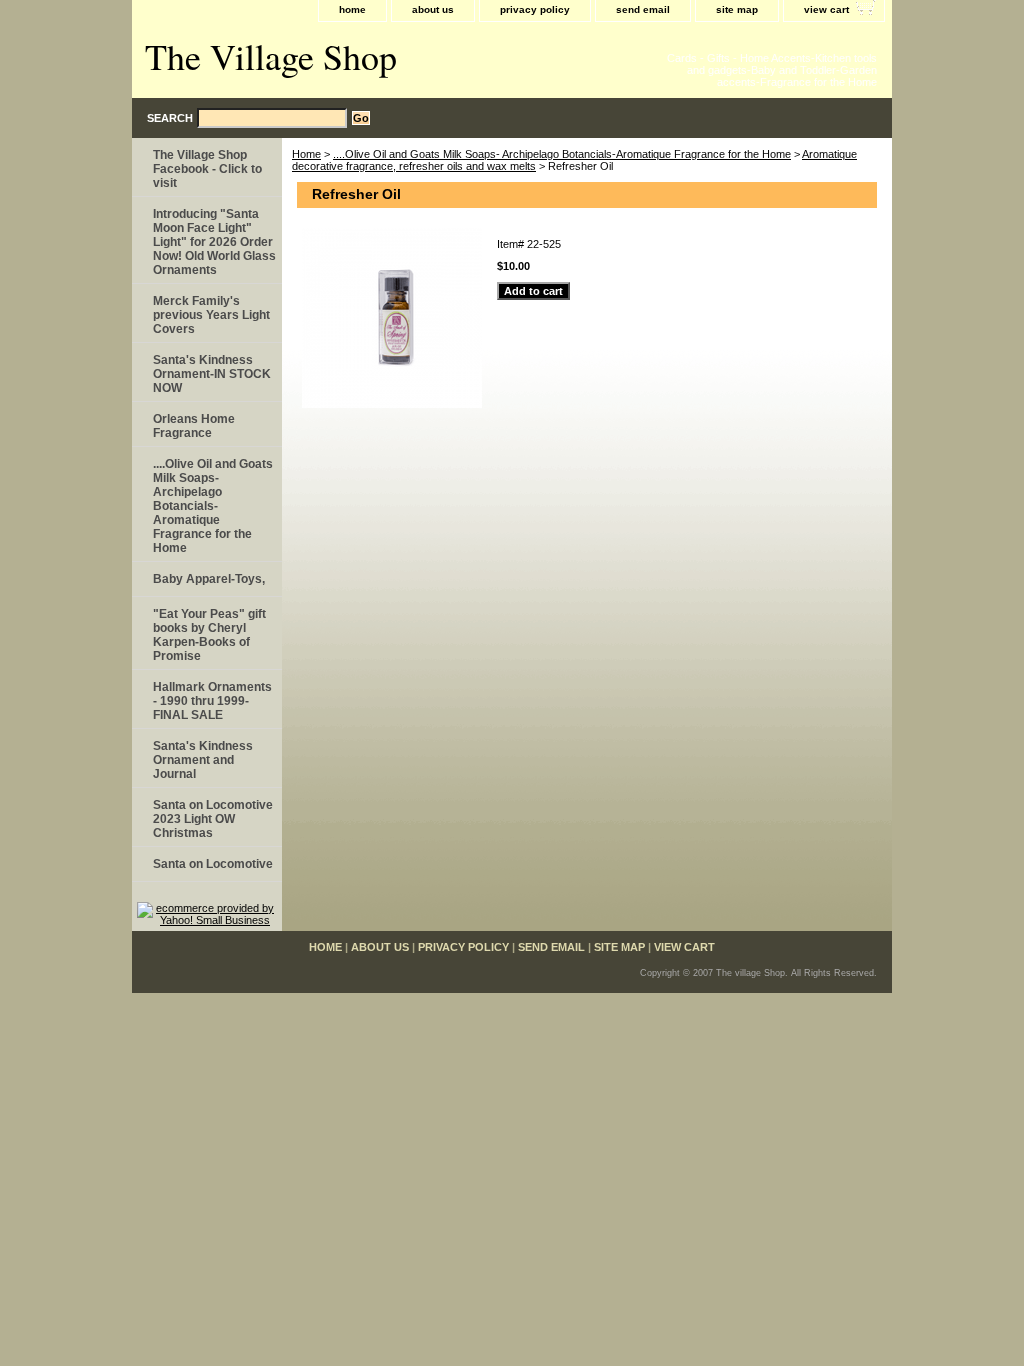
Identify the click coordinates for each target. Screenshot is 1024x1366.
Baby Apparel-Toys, (209, 579)
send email (643, 9)
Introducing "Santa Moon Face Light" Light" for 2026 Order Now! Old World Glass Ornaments (214, 242)
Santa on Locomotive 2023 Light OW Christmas (213, 819)
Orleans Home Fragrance (194, 426)
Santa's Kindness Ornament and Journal (203, 760)
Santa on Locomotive (213, 864)
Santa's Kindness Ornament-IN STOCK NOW (212, 374)
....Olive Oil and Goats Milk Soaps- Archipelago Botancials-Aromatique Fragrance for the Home (562, 154)
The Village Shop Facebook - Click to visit (207, 169)
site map (737, 9)
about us (433, 9)
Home (306, 154)
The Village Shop (271, 56)
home (352, 9)
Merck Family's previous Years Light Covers (211, 315)
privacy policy (535, 9)
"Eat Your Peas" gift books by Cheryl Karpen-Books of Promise (209, 635)
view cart (826, 9)
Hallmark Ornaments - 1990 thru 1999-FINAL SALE (212, 701)
